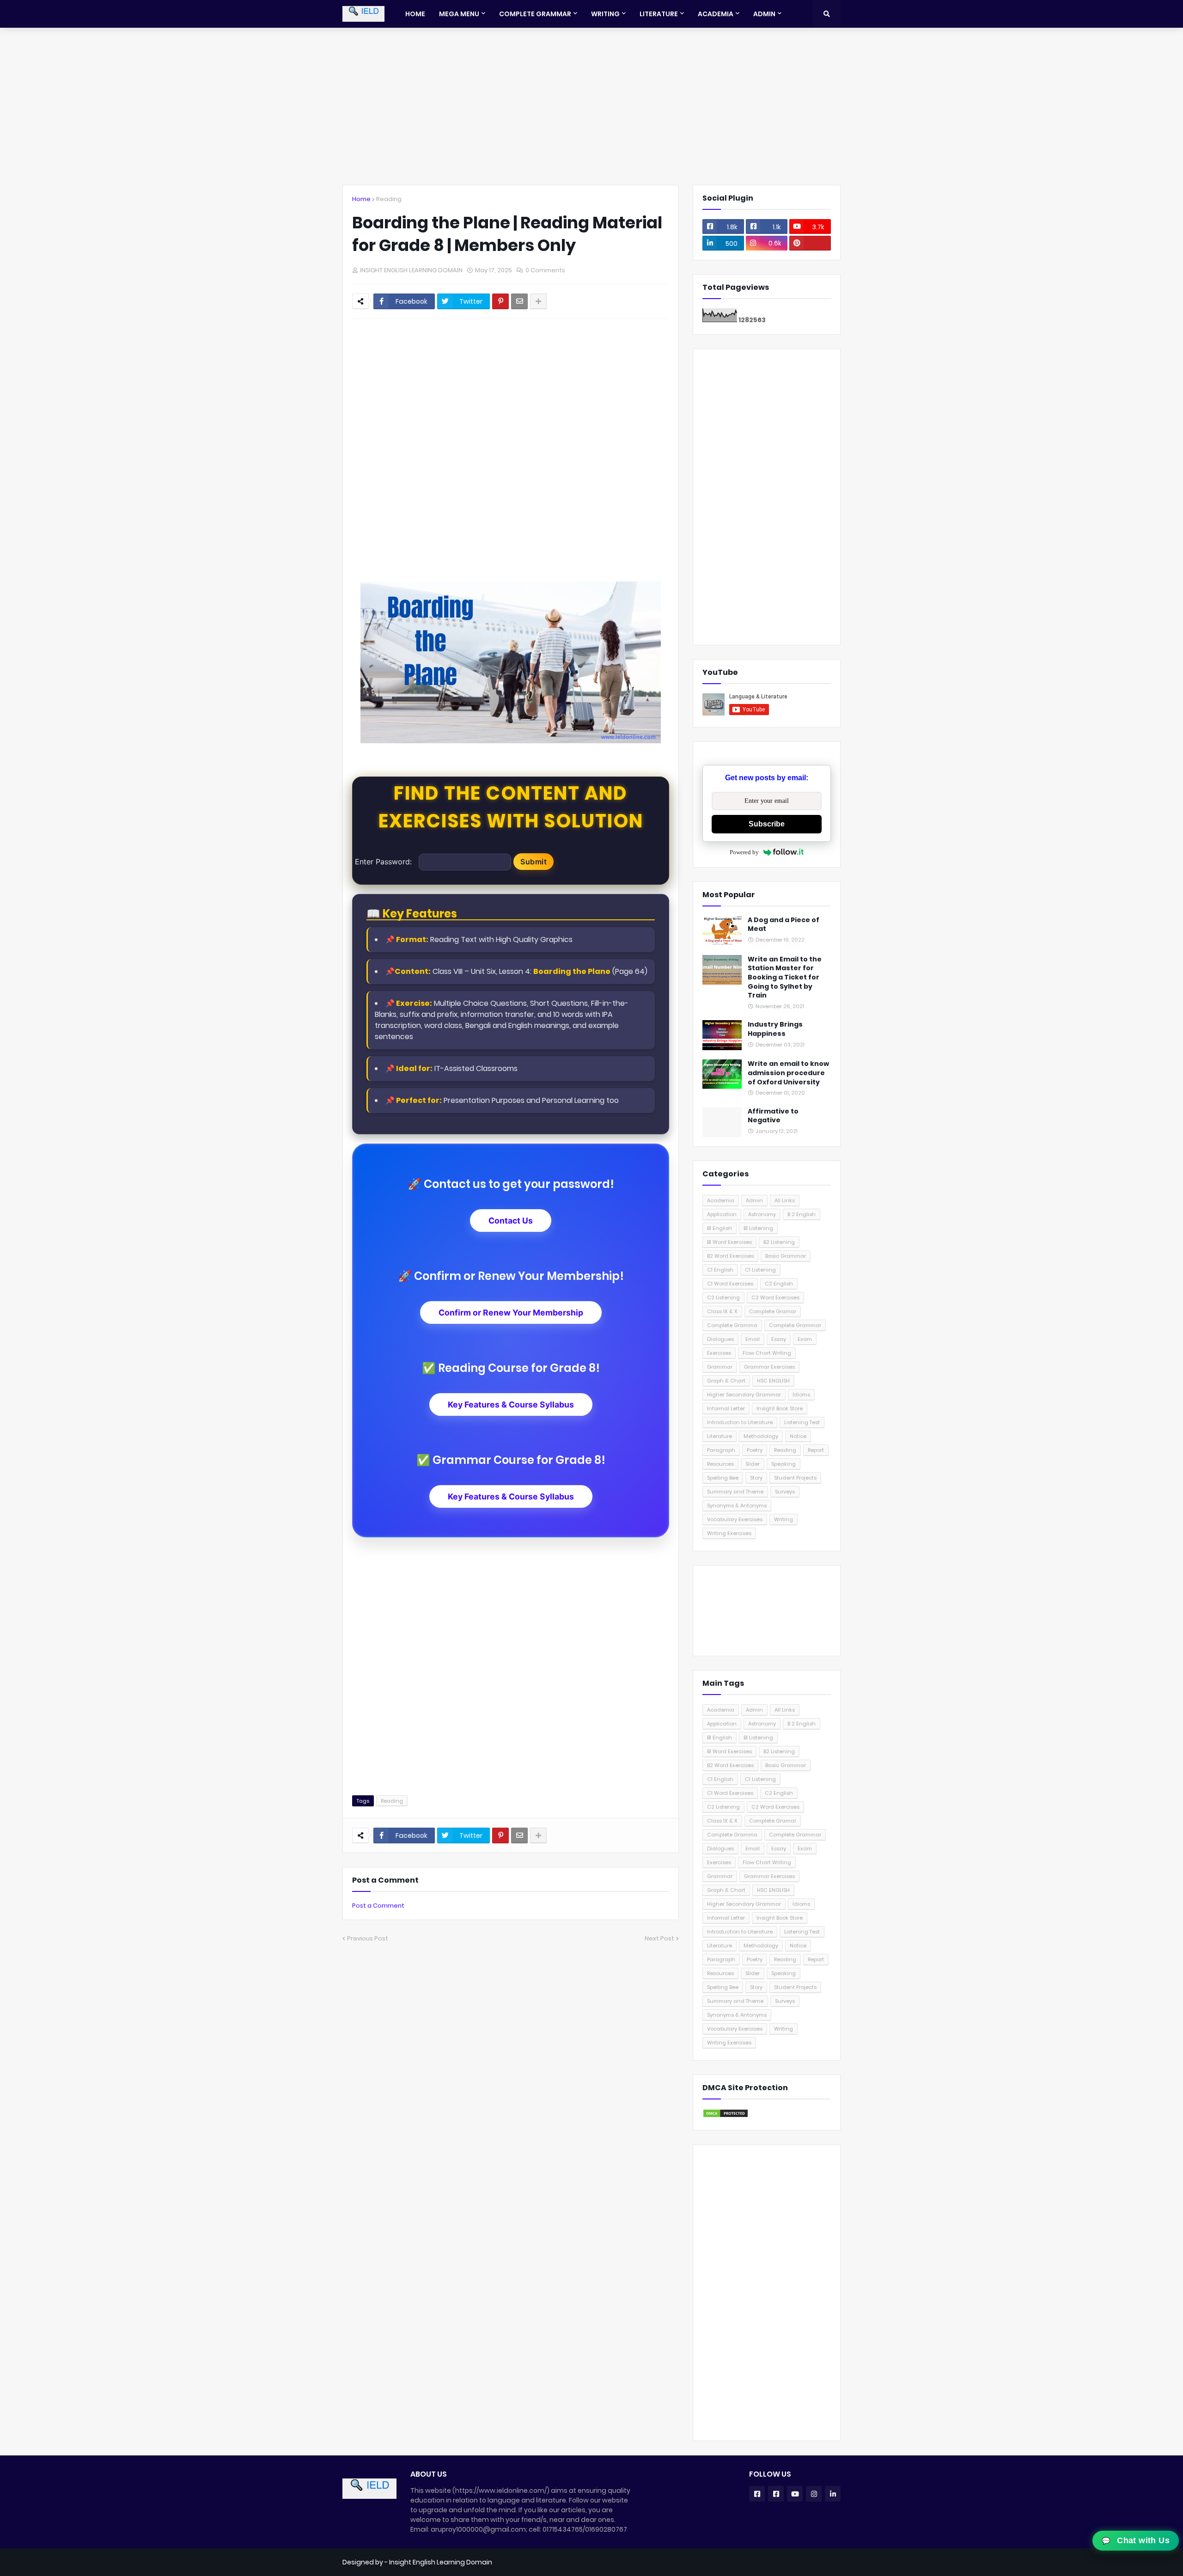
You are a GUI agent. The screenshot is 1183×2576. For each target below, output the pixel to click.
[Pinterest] (500, 301)
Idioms (801, 1395)
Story (756, 1478)
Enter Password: (383, 862)
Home (361, 199)
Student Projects (795, 1478)
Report (816, 1450)
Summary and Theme (735, 1492)
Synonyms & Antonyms (737, 1505)
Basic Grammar (786, 1256)
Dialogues (720, 1339)
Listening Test (802, 1422)
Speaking (784, 1464)
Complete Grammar (795, 1325)
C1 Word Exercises (730, 1284)
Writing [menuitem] (605, 14)
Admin (754, 1200)
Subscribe (767, 824)
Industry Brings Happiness (775, 1029)
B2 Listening (779, 1242)
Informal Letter (726, 1408)
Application (722, 1214)
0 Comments (545, 270)
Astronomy (762, 1214)
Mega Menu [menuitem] (459, 14)
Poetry (755, 1450)
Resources (720, 1464)
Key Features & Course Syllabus (511, 1404)
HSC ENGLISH (773, 1381)
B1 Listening (758, 1228)
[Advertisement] (591, 106)
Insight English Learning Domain (441, 2562)
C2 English (779, 1284)
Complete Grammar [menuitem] (535, 14)
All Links (785, 1200)
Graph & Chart (726, 1381)
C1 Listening (760, 1270)
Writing (784, 1519)
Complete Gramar (773, 1311)
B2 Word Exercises (730, 1256)
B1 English (720, 1228)
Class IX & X (722, 1311)
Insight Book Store (780, 1408)
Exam (805, 1339)
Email (753, 1339)
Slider (753, 1464)
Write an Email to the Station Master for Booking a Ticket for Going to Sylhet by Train (785, 977)
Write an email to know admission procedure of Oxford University (788, 1073)
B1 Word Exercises (729, 1242)
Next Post (659, 1938)
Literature (720, 1436)
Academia (721, 1200)
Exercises (719, 1353)
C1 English (720, 1270)
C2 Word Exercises (775, 1297)
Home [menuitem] (415, 14)
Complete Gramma (732, 1325)
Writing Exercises (729, 1533)
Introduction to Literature (740, 1422)
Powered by (744, 852)
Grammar (720, 1367)
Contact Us (511, 1221)
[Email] (519, 301)
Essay (779, 1339)
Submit (534, 862)
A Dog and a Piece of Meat (784, 925)
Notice (798, 1436)
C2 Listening (723, 1297)
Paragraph (721, 1450)
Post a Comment (378, 1906)
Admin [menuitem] (764, 14)
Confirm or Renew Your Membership (511, 1312)
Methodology (761, 1436)
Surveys (785, 1492)
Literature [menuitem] (659, 14)
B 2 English (802, 1214)
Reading (389, 199)
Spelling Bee (723, 1478)
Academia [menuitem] (716, 14)
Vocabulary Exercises (735, 1519)
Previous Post (368, 1938)
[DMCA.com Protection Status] (726, 2116)
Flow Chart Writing (767, 1353)
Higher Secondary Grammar (744, 1395)
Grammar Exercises (769, 1367)
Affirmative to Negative (773, 1116)
